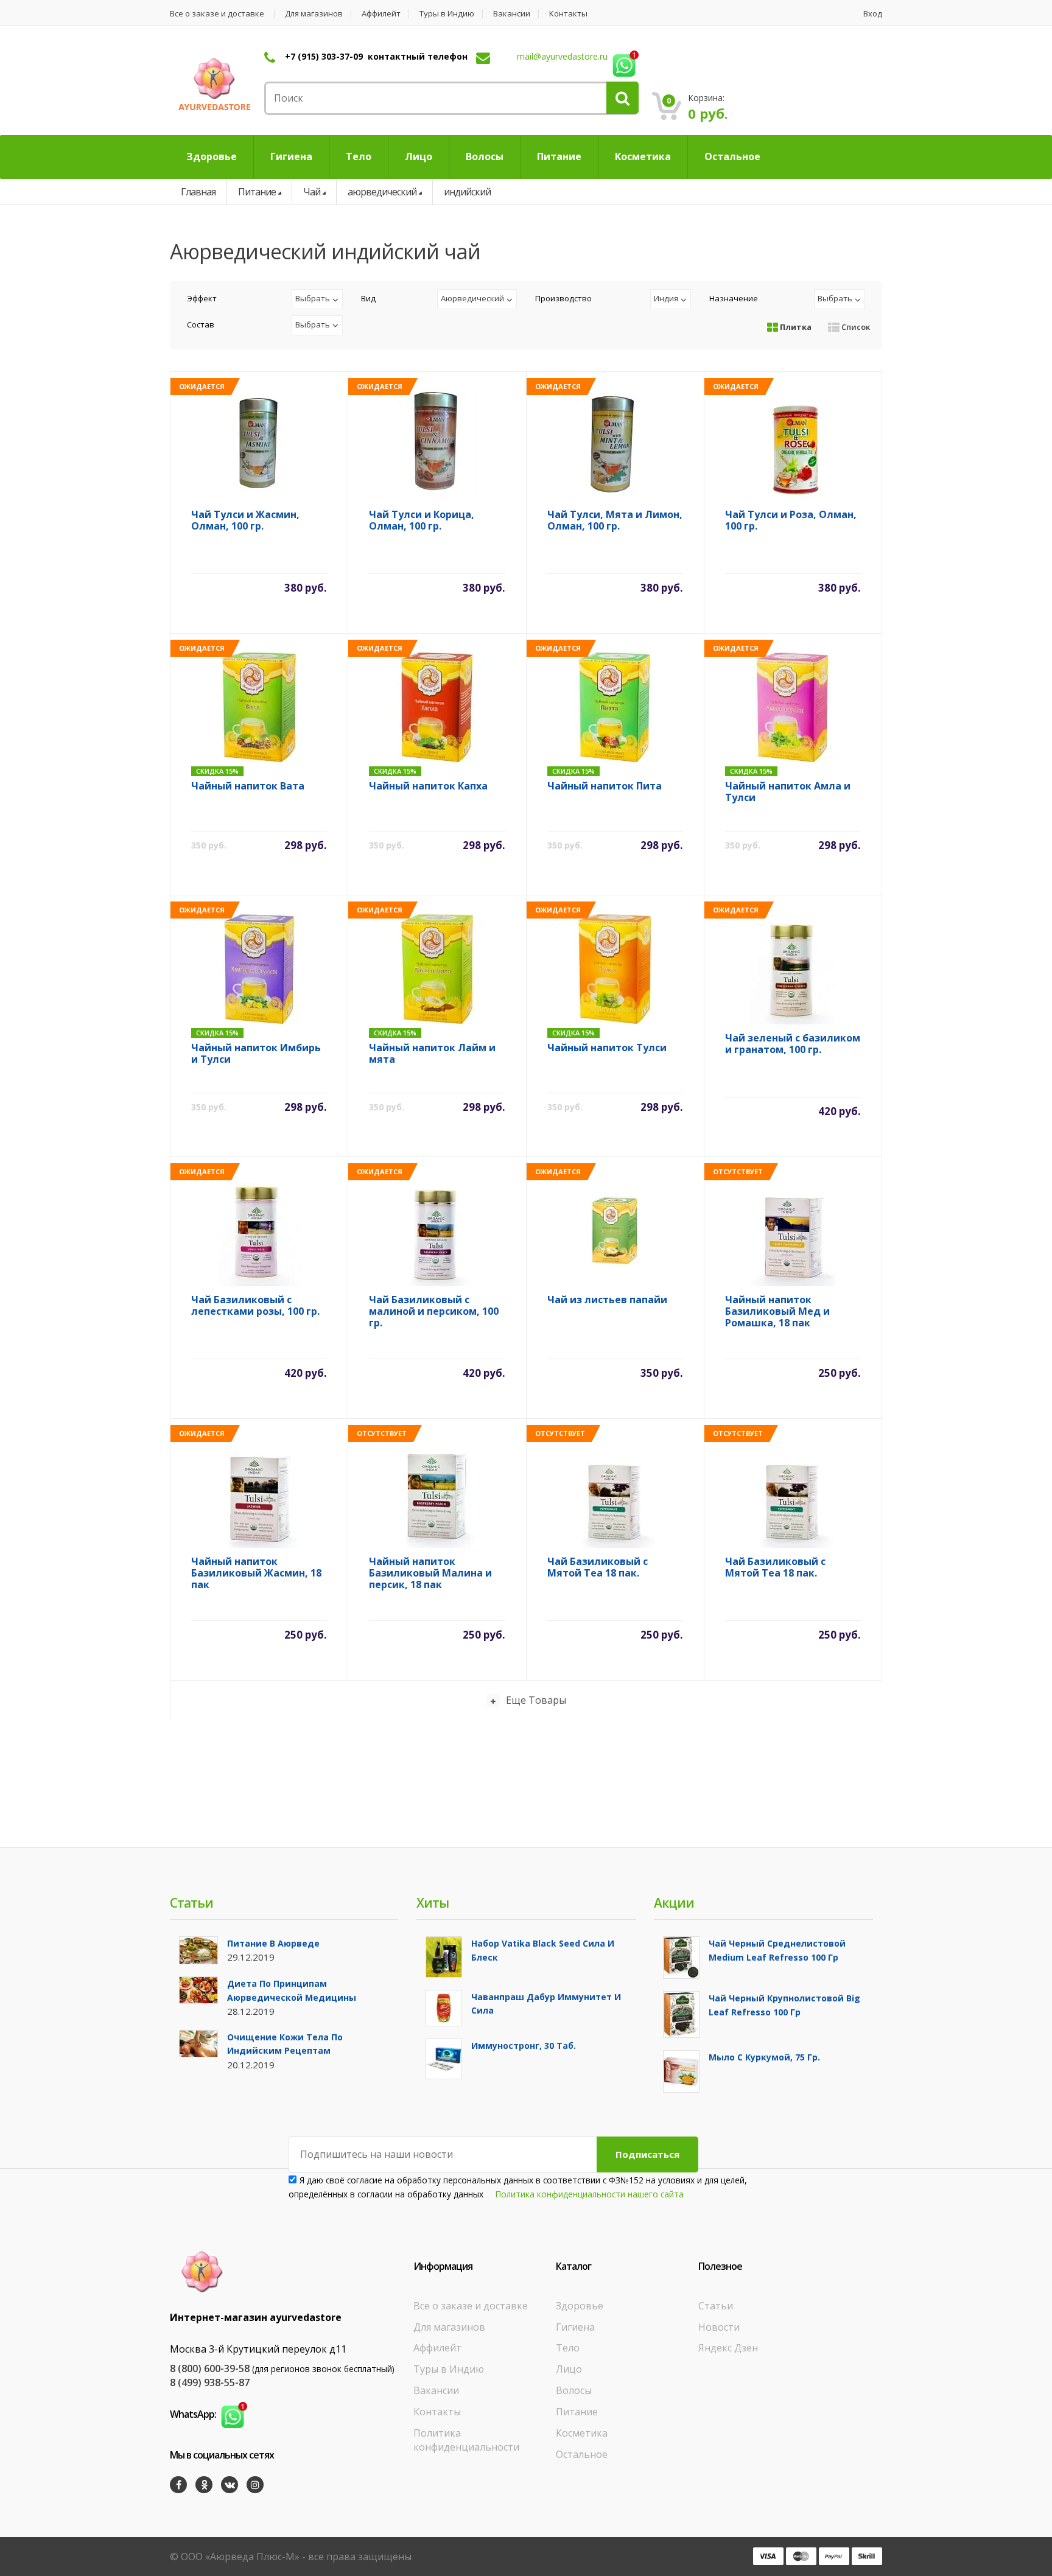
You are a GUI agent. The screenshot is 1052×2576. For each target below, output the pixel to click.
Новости (719, 2327)
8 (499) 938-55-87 (210, 2382)
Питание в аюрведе (273, 1943)
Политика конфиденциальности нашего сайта (590, 2194)
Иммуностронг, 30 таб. (524, 2046)
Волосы (574, 2390)
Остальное (582, 2454)
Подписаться (647, 2154)
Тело (568, 2348)
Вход (873, 14)
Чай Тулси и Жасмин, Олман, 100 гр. (245, 521)
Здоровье (580, 2306)
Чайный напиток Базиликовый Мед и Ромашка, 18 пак (777, 1311)
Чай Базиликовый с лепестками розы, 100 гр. (255, 1306)
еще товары (536, 1700)
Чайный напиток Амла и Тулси (788, 792)
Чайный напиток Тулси (607, 1048)
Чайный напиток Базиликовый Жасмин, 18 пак (256, 1573)
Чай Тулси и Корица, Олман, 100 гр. (422, 521)
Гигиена (575, 2327)
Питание (257, 192)
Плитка (795, 327)
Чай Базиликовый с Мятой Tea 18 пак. (598, 1568)
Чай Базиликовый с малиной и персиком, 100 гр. (434, 1311)
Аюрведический (472, 298)
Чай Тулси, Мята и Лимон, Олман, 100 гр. (615, 521)
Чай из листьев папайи (607, 1300)
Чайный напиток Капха (428, 786)
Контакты (568, 14)
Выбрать (313, 298)
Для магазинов (314, 14)
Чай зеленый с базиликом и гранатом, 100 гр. (793, 1044)
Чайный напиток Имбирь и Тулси (256, 1054)
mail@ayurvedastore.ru (562, 56)
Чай (312, 192)
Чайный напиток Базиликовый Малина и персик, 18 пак (430, 1573)
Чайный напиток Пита (605, 786)
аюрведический (382, 192)
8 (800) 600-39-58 (210, 2368)
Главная (198, 192)
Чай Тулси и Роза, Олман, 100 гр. (791, 521)
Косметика (582, 2433)
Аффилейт (381, 14)
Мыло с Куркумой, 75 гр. (764, 2057)
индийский (467, 192)
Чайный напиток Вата (248, 786)
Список (855, 327)
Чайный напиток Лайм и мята (432, 1054)
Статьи (716, 2306)
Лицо (569, 2369)
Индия (666, 298)
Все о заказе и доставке (217, 14)
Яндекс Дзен (728, 2348)
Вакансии (512, 14)
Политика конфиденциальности (466, 2440)
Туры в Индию (447, 14)
